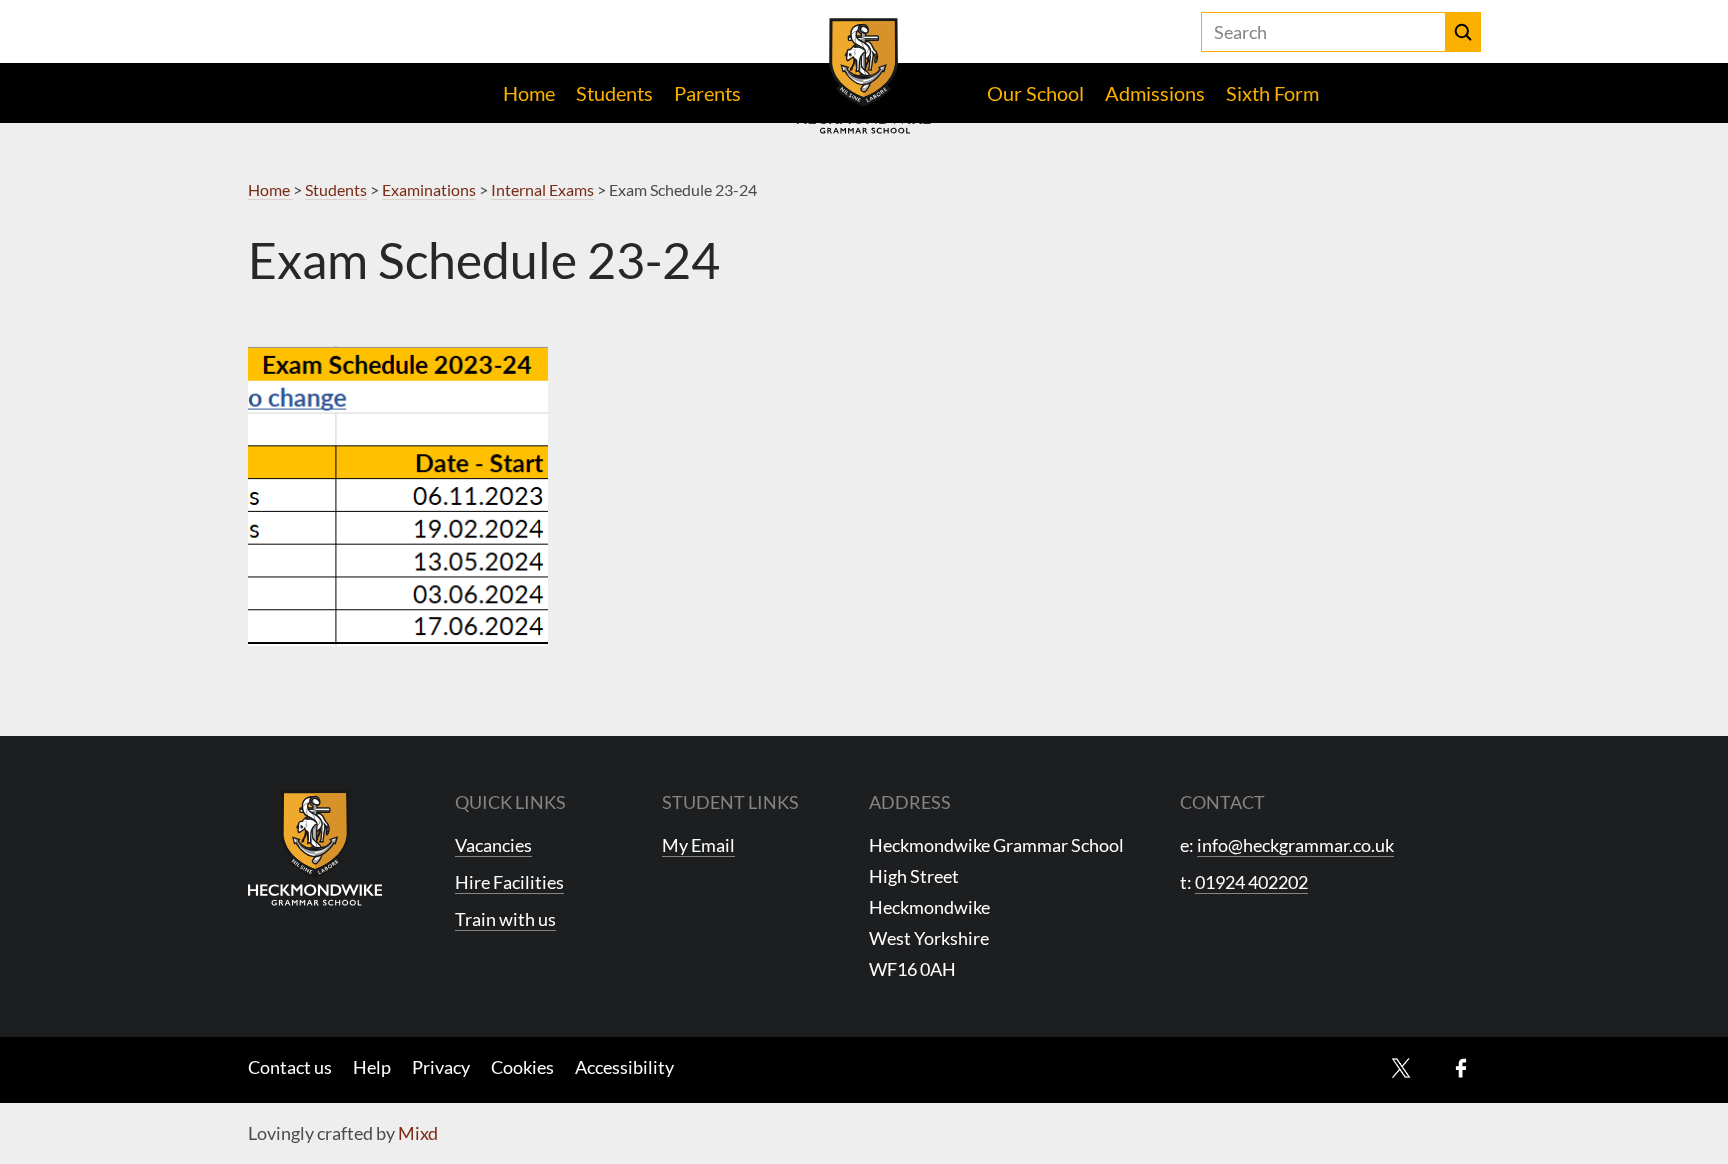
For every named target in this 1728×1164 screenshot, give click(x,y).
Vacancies (493, 845)
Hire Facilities (509, 882)
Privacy (441, 1067)
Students (614, 93)
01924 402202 (1251, 882)
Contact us (290, 1067)
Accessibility (624, 1067)
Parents (707, 93)
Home (529, 93)
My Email (698, 845)
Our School (1035, 93)
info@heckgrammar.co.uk (1295, 845)
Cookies (522, 1067)
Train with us (505, 919)
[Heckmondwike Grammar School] (864, 76)
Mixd (418, 1133)
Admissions (1155, 93)
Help (372, 1067)
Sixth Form (1272, 93)
